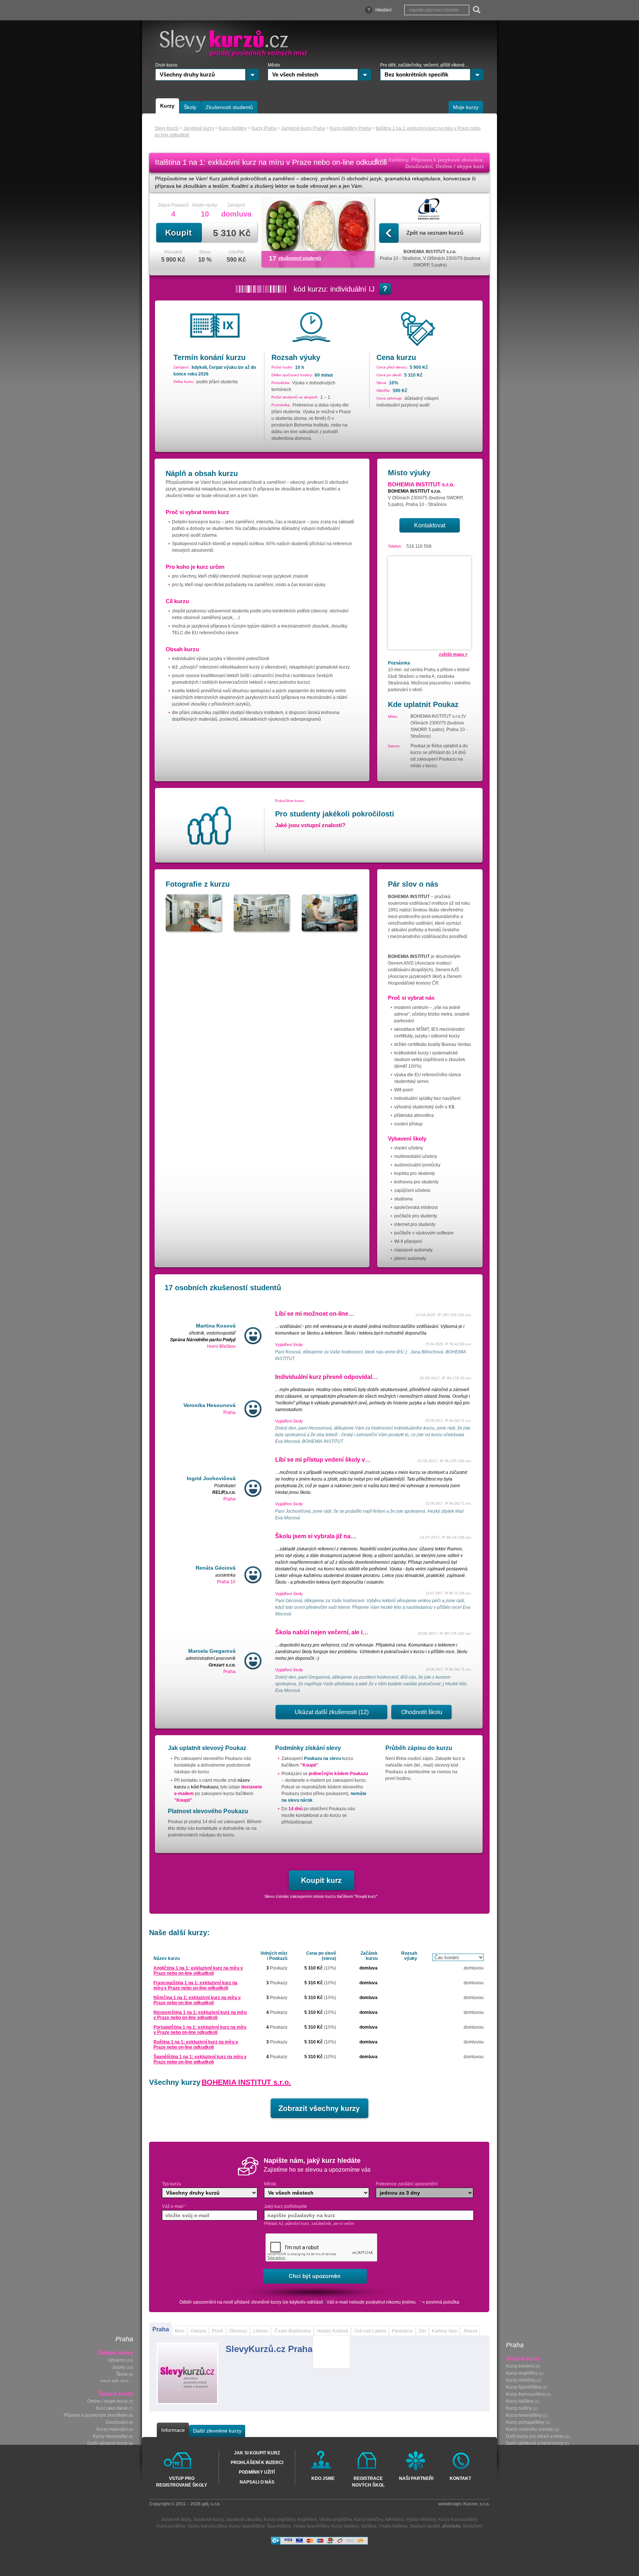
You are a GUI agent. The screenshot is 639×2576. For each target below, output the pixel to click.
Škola (122, 2375)
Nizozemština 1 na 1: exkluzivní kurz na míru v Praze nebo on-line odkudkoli (200, 2015)
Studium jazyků (425, 2526)
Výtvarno (116, 2361)
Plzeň (218, 2331)
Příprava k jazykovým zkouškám (96, 2416)
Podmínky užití (257, 2472)
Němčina (394, 2519)
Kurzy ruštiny (519, 2409)
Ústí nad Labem (370, 2331)
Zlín (422, 2331)
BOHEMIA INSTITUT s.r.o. (246, 2082)
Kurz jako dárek (112, 2409)
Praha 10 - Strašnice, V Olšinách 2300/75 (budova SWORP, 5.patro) (430, 258)
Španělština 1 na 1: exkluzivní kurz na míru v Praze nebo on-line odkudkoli (200, 2059)
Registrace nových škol (368, 2481)
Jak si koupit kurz (257, 2453)
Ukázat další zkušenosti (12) (332, 1712)
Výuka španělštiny (311, 2526)
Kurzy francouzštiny (525, 2395)
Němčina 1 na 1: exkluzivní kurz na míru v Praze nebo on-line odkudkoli (197, 2000)
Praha (161, 2329)
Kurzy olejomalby (110, 2437)
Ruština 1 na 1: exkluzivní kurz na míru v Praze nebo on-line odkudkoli (196, 2045)
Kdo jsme (323, 2478)
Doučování (117, 2423)
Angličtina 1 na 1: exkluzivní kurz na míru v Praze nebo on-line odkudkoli (198, 1971)
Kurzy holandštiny (524, 2416)
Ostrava (198, 2331)
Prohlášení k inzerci (257, 2463)
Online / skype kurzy (107, 2402)
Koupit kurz (322, 1880)
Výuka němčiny (421, 2519)
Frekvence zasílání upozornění (407, 2184)
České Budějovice (293, 2331)
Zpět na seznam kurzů (435, 233)
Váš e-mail (174, 2206)
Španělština (279, 2526)
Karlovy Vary (444, 2331)
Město (270, 2184)
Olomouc (238, 2331)
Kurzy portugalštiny (525, 2423)
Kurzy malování (112, 2430)
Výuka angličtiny (335, 2519)
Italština (369, 2526)
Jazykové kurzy (208, 2519)
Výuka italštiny (393, 2526)
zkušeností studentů (300, 258)
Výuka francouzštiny (207, 2526)
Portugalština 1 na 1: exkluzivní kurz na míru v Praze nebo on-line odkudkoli (200, 2030)
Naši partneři (416, 2478)
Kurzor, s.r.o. (476, 2504)
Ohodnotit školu (422, 1712)
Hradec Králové (333, 2331)
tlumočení (473, 2526)
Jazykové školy (176, 2519)
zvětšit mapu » (453, 654)
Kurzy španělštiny (524, 2388)
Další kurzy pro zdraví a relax (535, 2437)
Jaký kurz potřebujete (285, 2206)
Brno (180, 2331)
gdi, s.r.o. (211, 2504)
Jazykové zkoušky (244, 2519)
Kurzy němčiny (521, 2380)
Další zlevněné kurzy (217, 2431)
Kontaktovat (430, 525)
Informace (173, 2430)
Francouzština (171, 2526)
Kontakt (460, 2478)
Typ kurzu (172, 2184)
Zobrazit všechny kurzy (319, 2108)
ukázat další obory (114, 2381)
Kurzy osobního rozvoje (530, 2430)
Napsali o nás (257, 2482)
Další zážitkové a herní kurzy (535, 2444)
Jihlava (470, 2331)
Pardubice (402, 2331)
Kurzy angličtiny (522, 2373)
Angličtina (307, 2519)
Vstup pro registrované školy (182, 2481)
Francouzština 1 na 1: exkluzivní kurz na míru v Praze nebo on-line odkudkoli (195, 1985)
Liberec (261, 2331)
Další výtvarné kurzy (107, 2444)
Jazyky (119, 2368)
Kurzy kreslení (520, 2366)
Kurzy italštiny (520, 2402)
